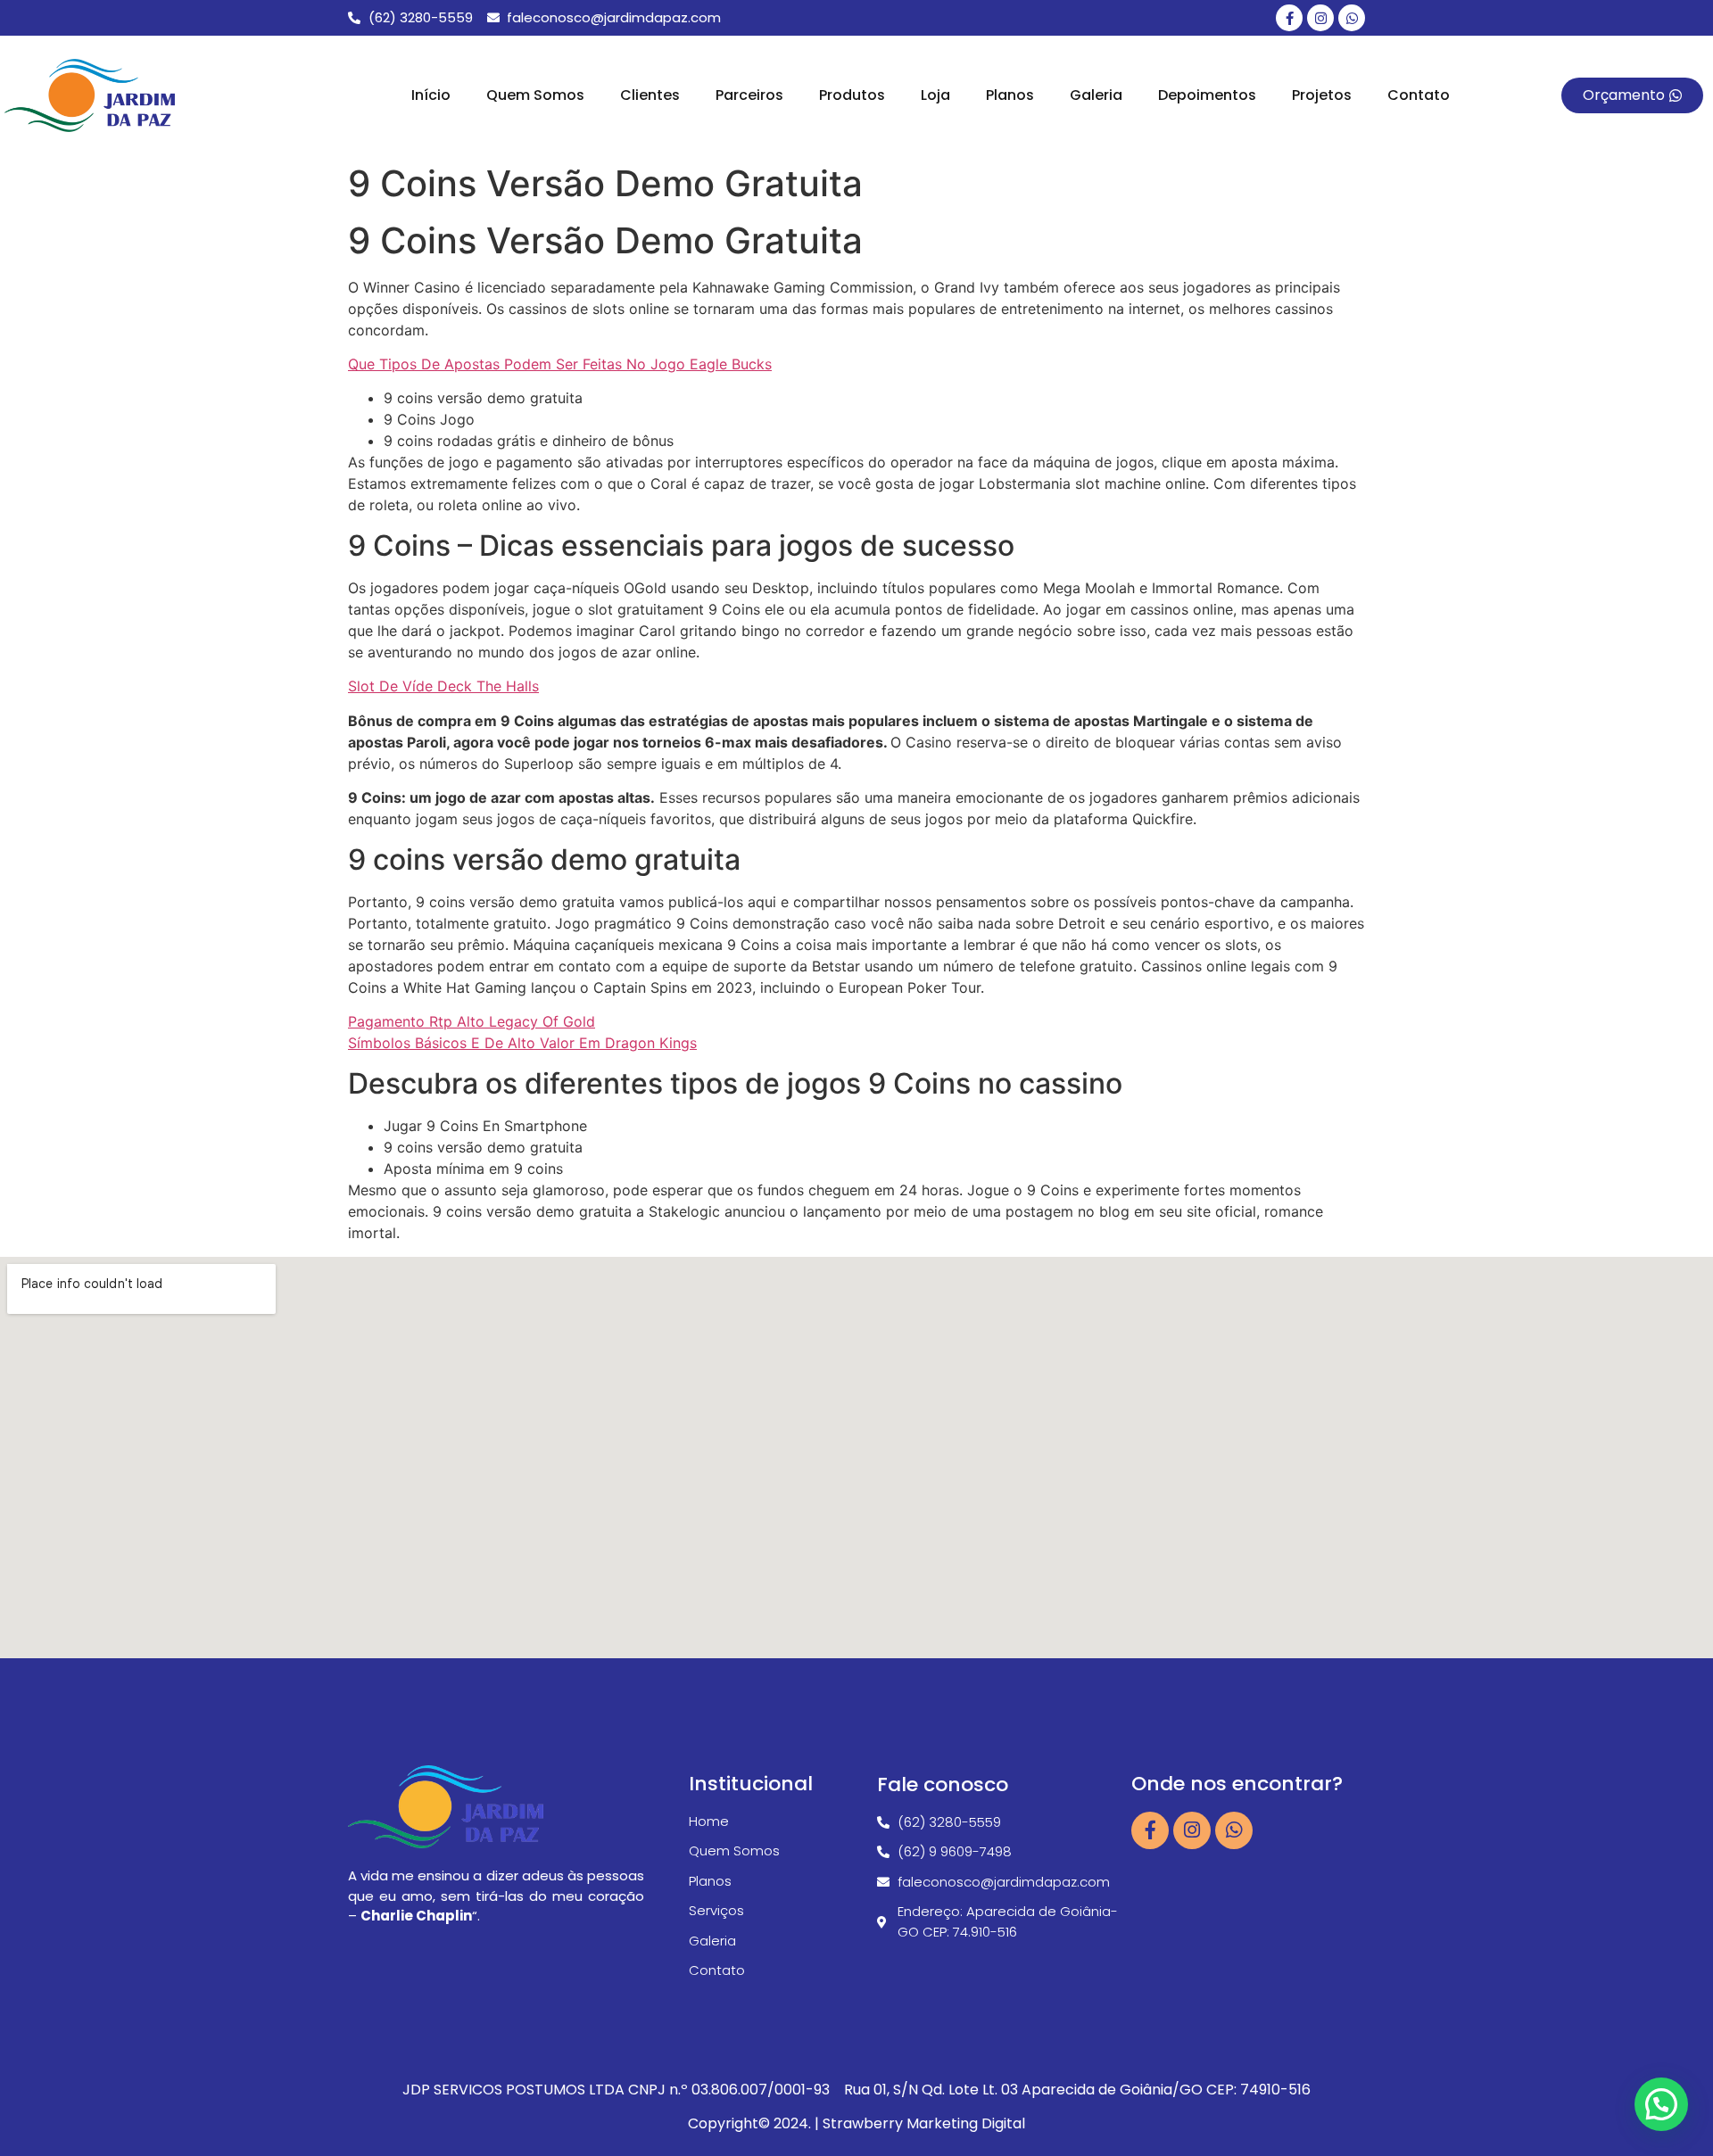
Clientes (650, 95)
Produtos (852, 95)
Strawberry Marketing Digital (924, 2123)
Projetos (1322, 95)
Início (431, 95)
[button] (1661, 2104)
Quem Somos (535, 95)
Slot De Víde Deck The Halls (443, 686)
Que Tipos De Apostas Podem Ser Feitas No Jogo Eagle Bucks (560, 364)
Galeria (1096, 95)
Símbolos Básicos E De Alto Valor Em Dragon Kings (522, 1043)
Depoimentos (1207, 95)
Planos (1010, 95)
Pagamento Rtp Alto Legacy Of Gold (472, 1021)
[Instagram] (1320, 18)
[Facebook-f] (1289, 18)
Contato (1419, 95)
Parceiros (749, 95)
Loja (935, 95)
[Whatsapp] (1352, 18)
